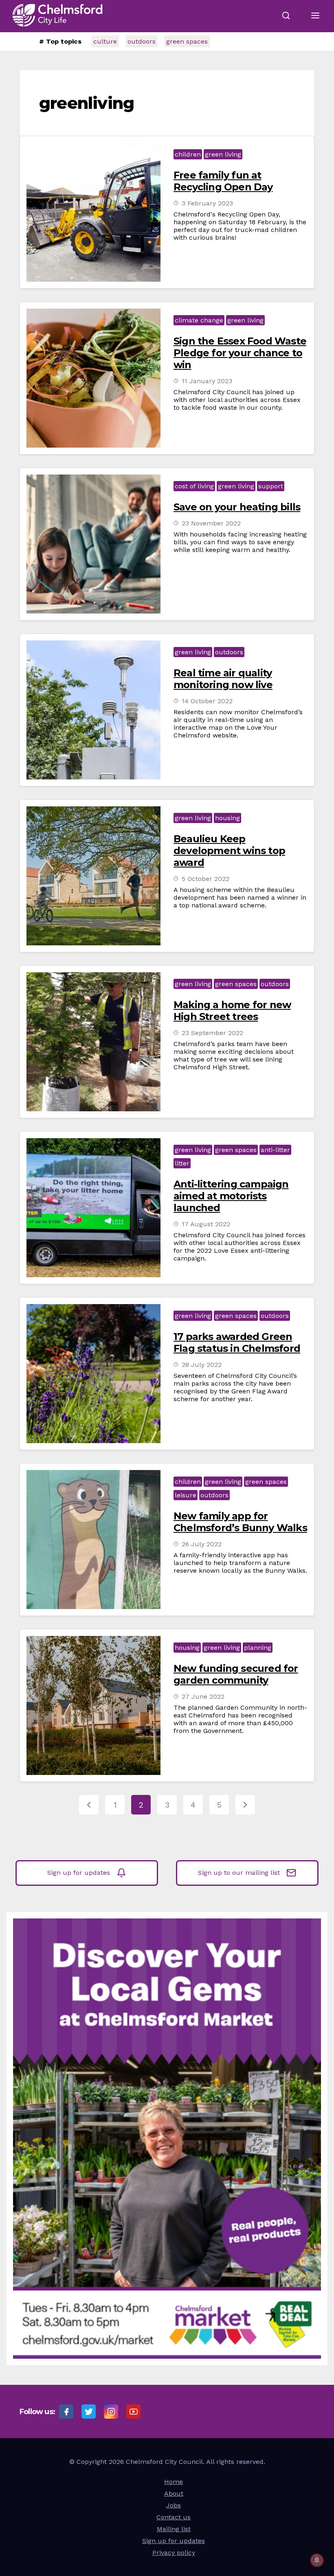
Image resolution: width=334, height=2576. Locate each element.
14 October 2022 (207, 701)
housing (227, 818)
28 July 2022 (202, 1365)
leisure (186, 1495)
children (188, 154)
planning (258, 1648)
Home (174, 2482)
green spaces (187, 41)
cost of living (194, 486)
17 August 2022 (206, 1224)
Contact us (174, 2517)
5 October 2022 (205, 879)
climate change (199, 320)
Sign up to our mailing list (239, 1873)
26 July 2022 (202, 1544)
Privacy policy (174, 2553)
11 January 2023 (207, 381)
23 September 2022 (212, 1033)
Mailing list (174, 2529)
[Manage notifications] (317, 2560)
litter (182, 1163)
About (174, 2493)
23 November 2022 (211, 523)
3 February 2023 (207, 203)
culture (105, 41)
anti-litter (275, 1150)
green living (223, 154)
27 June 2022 (203, 1696)
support (271, 486)
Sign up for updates (79, 1873)
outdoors (142, 41)
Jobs (174, 2505)
